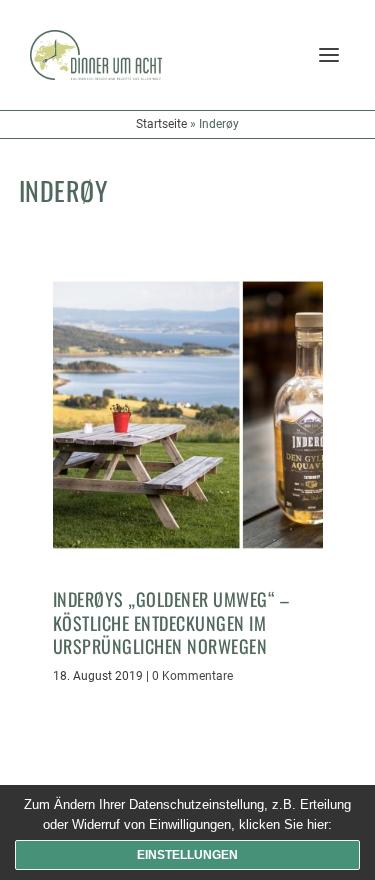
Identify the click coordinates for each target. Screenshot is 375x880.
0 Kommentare (192, 676)
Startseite (161, 124)
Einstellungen (187, 855)
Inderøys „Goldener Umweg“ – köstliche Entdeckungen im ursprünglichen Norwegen (171, 622)
